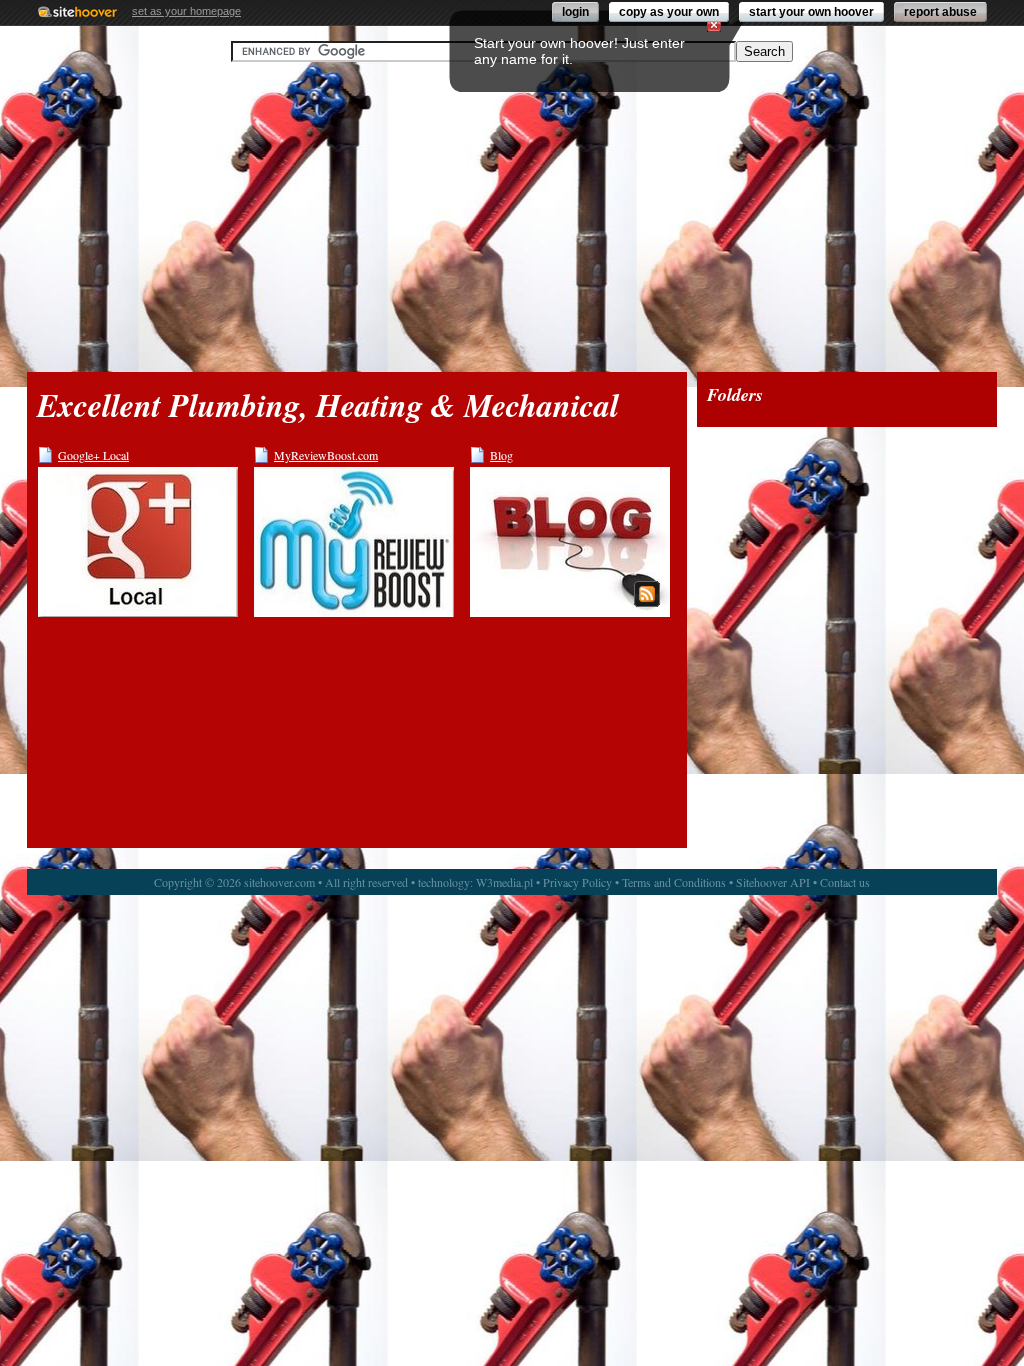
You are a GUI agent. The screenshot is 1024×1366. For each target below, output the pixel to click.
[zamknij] (714, 25)
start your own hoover (811, 12)
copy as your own (669, 12)
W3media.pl (504, 882)
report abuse (940, 12)
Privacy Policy (577, 882)
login (575, 12)
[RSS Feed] (647, 594)
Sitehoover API (773, 882)
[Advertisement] (512, 217)
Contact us (845, 882)
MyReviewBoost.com (326, 455)
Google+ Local (93, 455)
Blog (501, 455)
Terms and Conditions (674, 882)
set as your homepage (186, 11)
